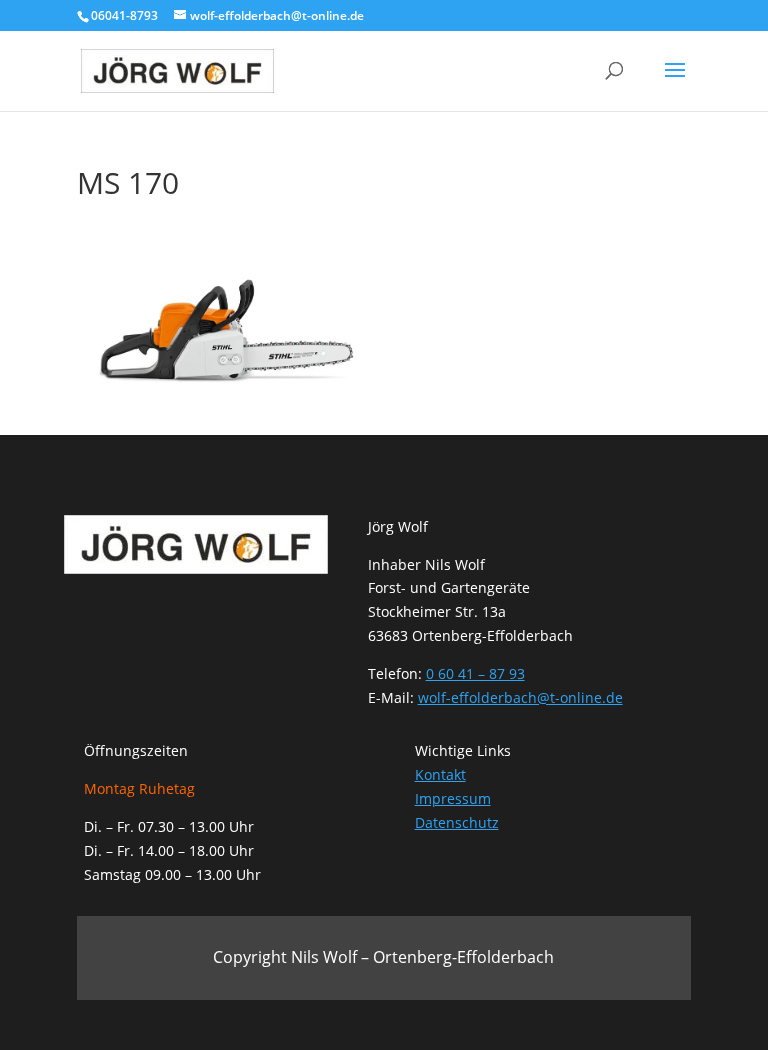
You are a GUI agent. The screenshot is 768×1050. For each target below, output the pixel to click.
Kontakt (440, 774)
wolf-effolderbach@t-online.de (520, 697)
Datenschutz (457, 822)
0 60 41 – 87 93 (475, 673)
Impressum (453, 798)
